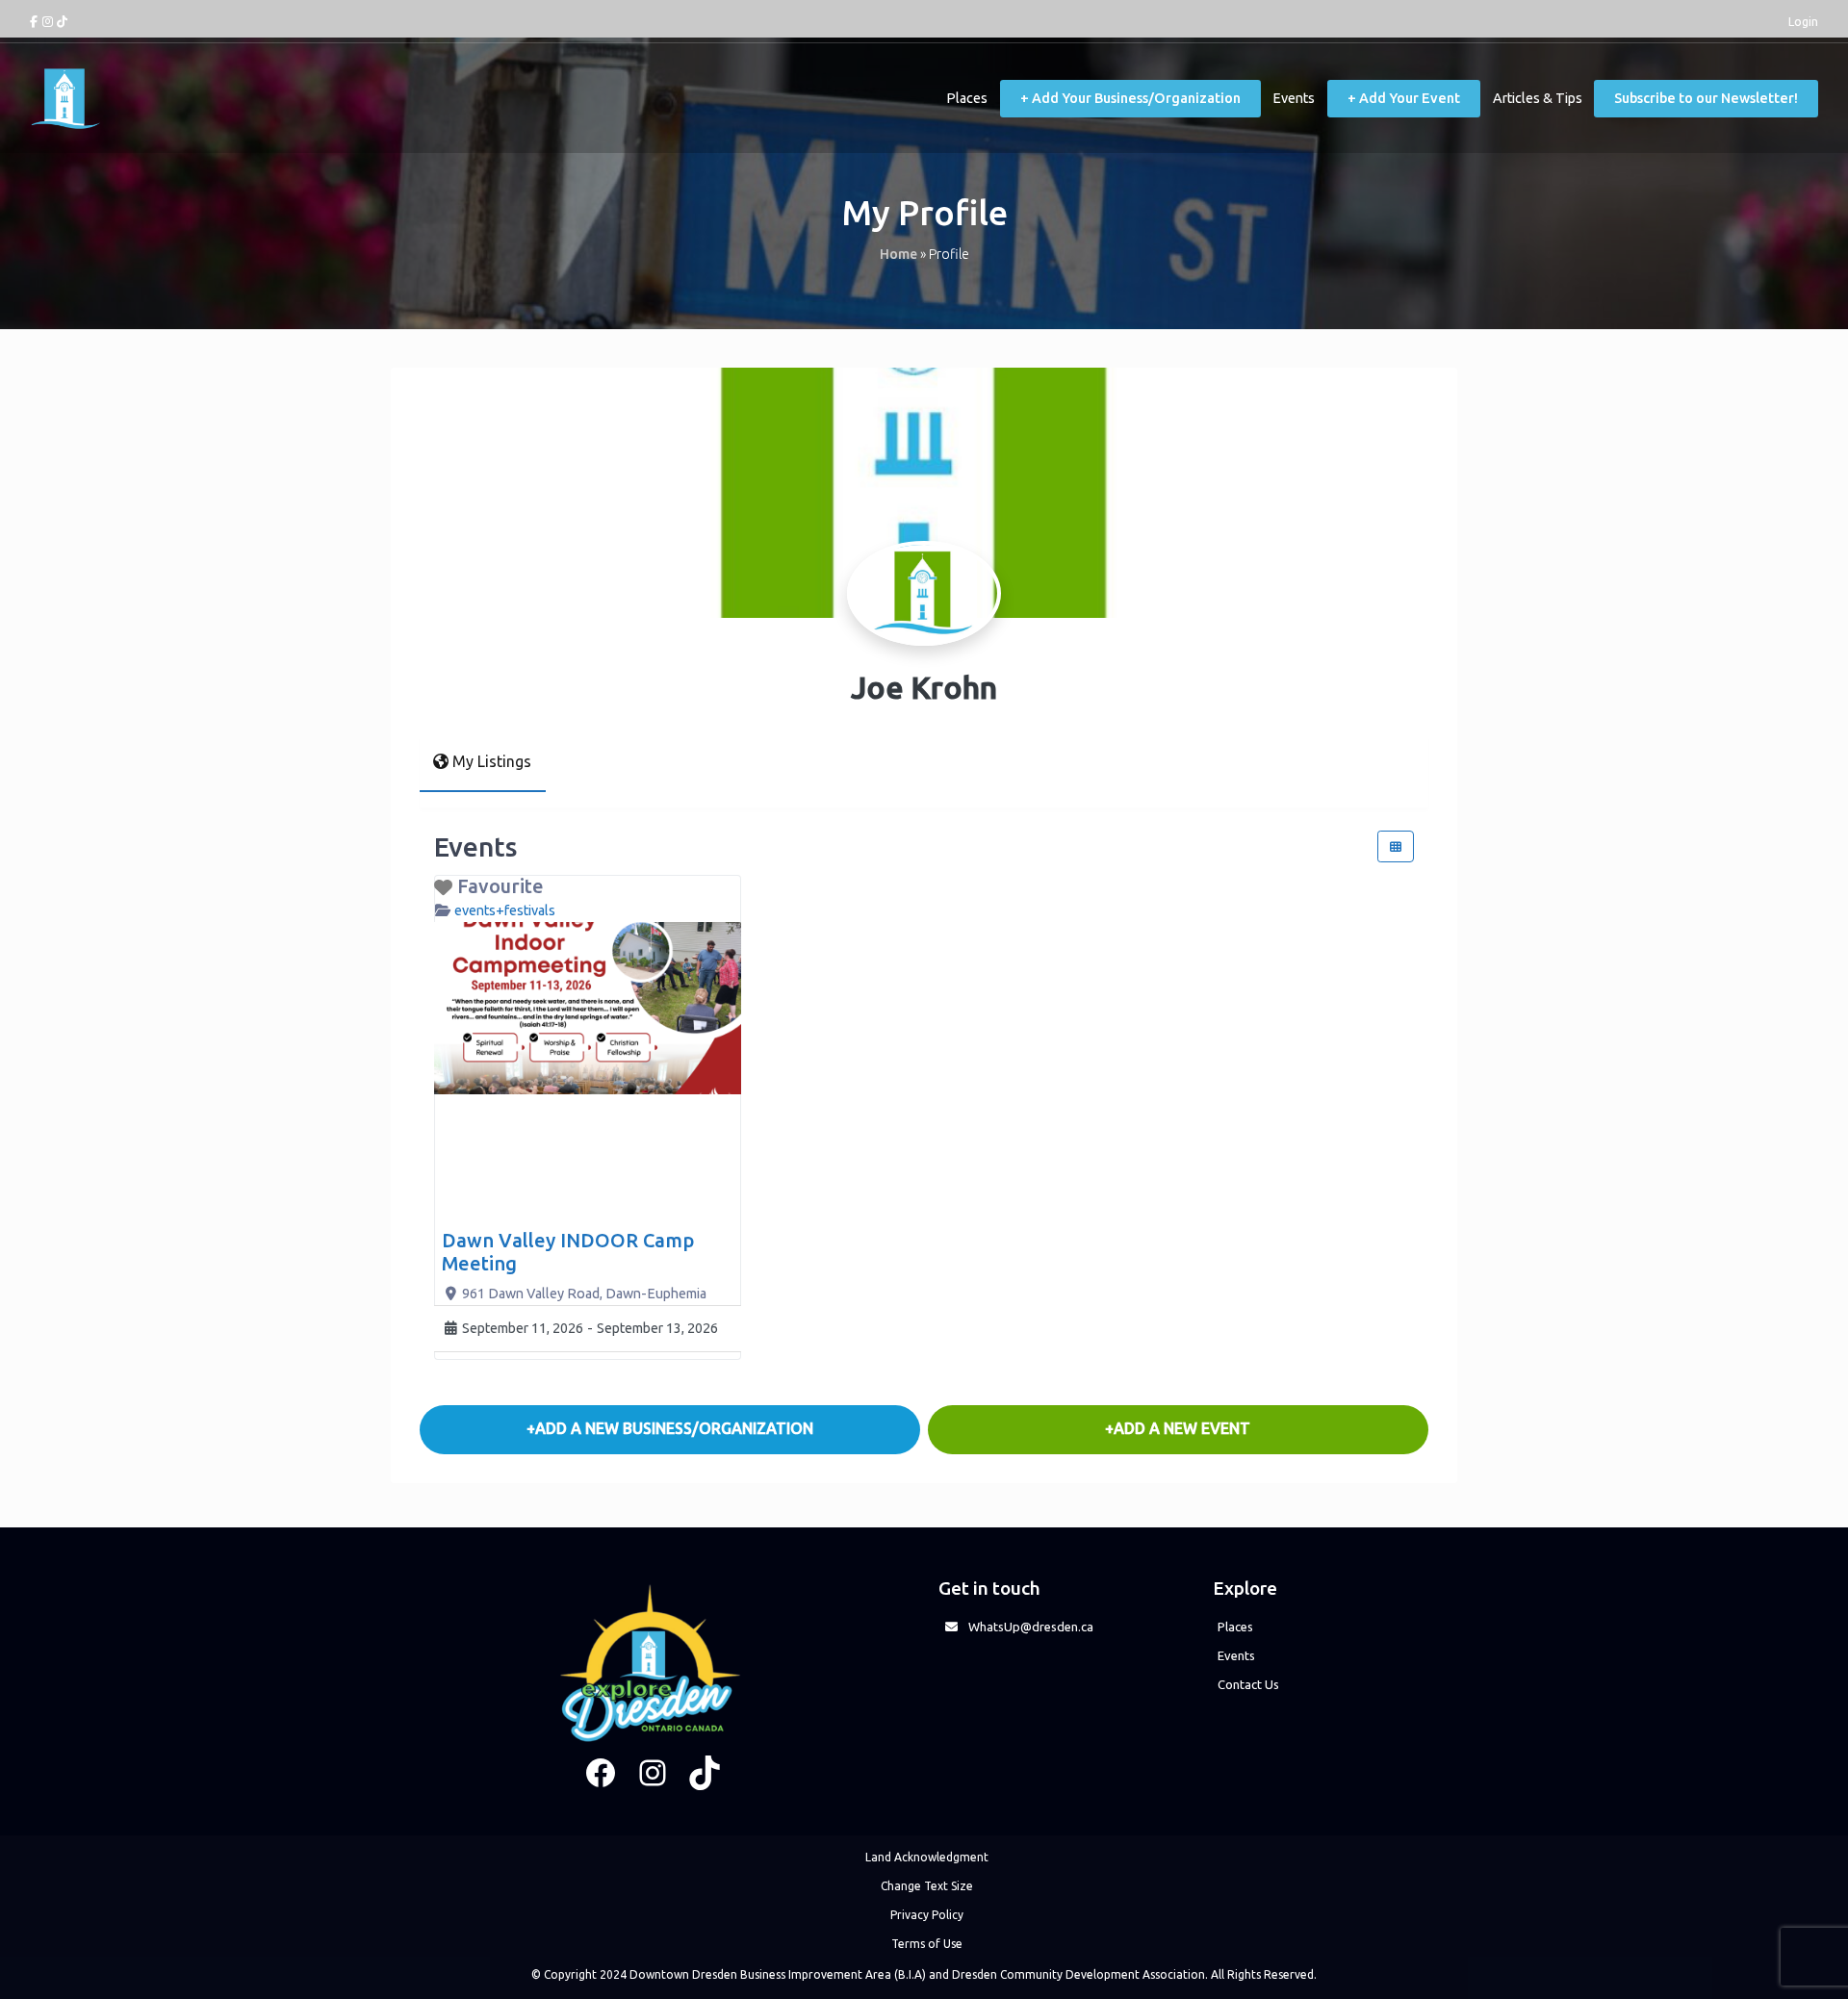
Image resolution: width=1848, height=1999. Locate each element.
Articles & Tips (1538, 98)
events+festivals (505, 910)
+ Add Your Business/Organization (1130, 98)
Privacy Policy (927, 1915)
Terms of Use (927, 1944)
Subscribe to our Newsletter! (1706, 98)
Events (1294, 98)
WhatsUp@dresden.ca (1031, 1627)
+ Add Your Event (1404, 98)
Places (967, 98)
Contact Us (1248, 1684)
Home (898, 254)
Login (1803, 21)
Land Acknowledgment (927, 1857)
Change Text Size (927, 1886)
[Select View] (1396, 846)
